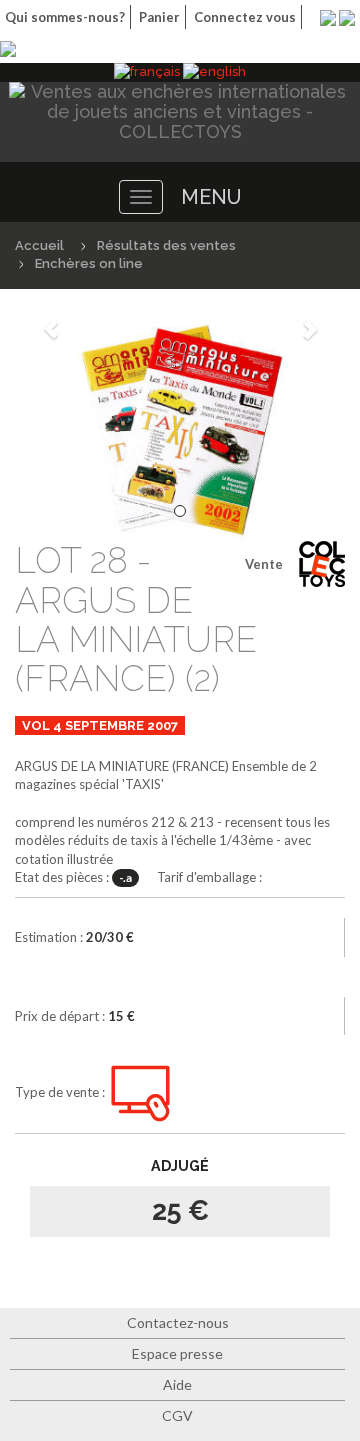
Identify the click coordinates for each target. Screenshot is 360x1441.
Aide (177, 1384)
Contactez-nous (178, 1322)
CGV (177, 1415)
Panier (159, 17)
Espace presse (177, 1353)
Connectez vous (245, 17)
